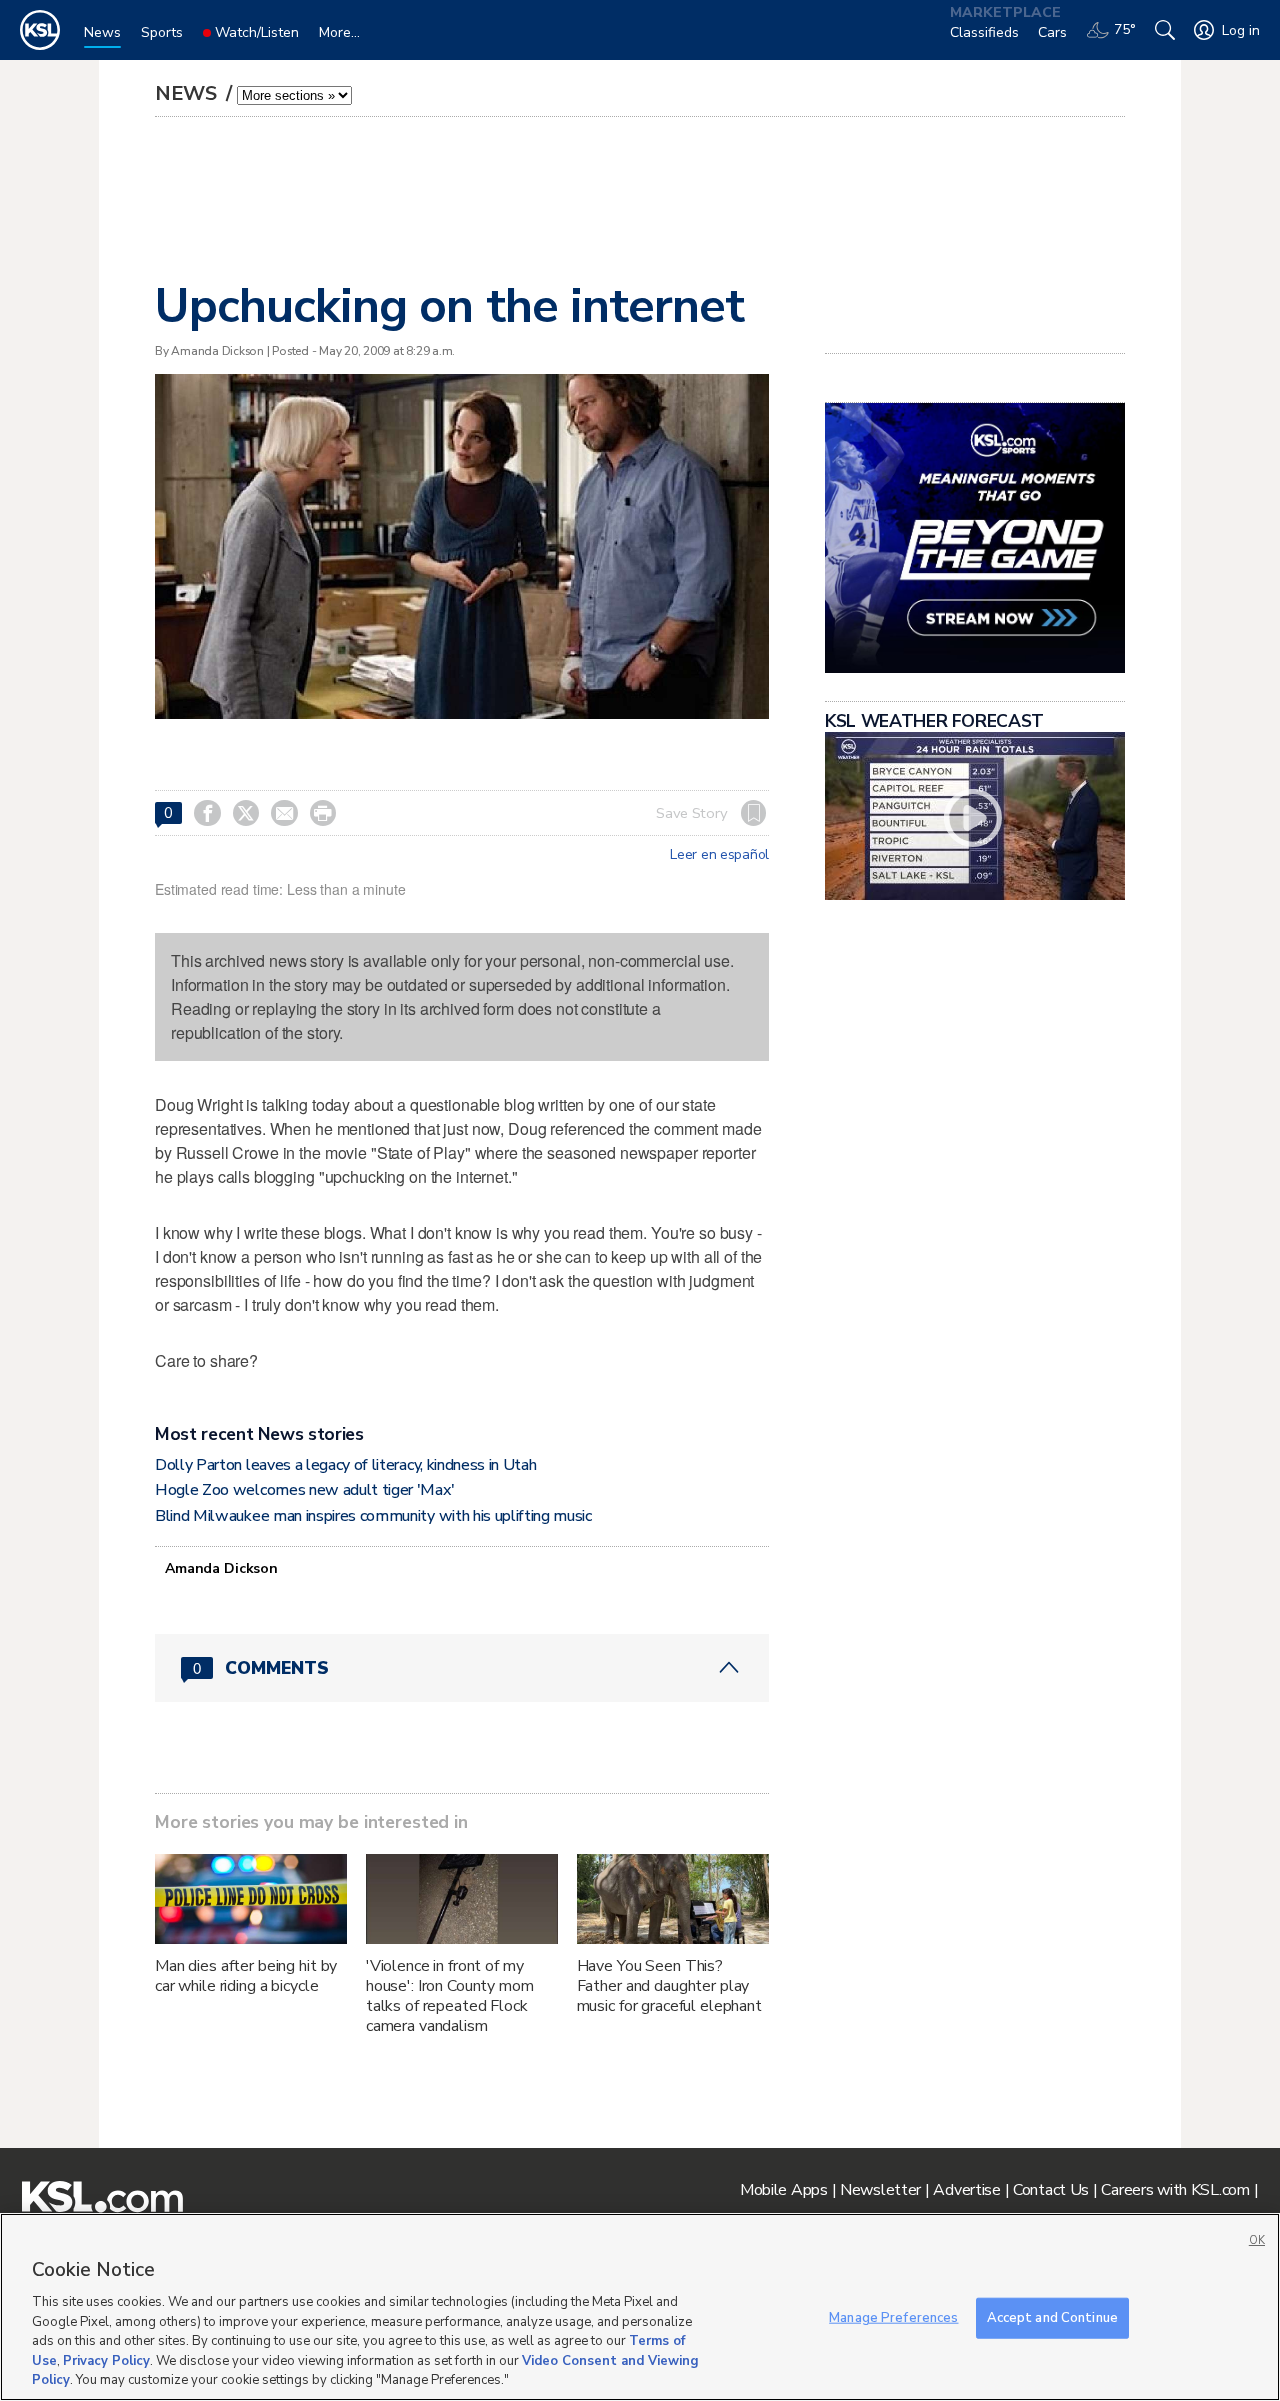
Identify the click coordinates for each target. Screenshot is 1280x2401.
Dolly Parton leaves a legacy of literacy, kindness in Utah (345, 1465)
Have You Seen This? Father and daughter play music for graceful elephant (669, 1986)
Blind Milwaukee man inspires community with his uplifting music (373, 1516)
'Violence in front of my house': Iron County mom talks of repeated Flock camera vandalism (450, 1996)
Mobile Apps (784, 2190)
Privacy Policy (106, 2361)
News (188, 93)
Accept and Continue (1052, 2317)
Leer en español (719, 855)
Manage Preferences (893, 2317)
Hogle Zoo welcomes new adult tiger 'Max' (304, 1490)
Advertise (966, 2190)
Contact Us (1051, 2190)
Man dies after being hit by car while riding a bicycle (246, 1976)
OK (1257, 2240)
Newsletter (880, 2190)
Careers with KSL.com (1175, 2190)
